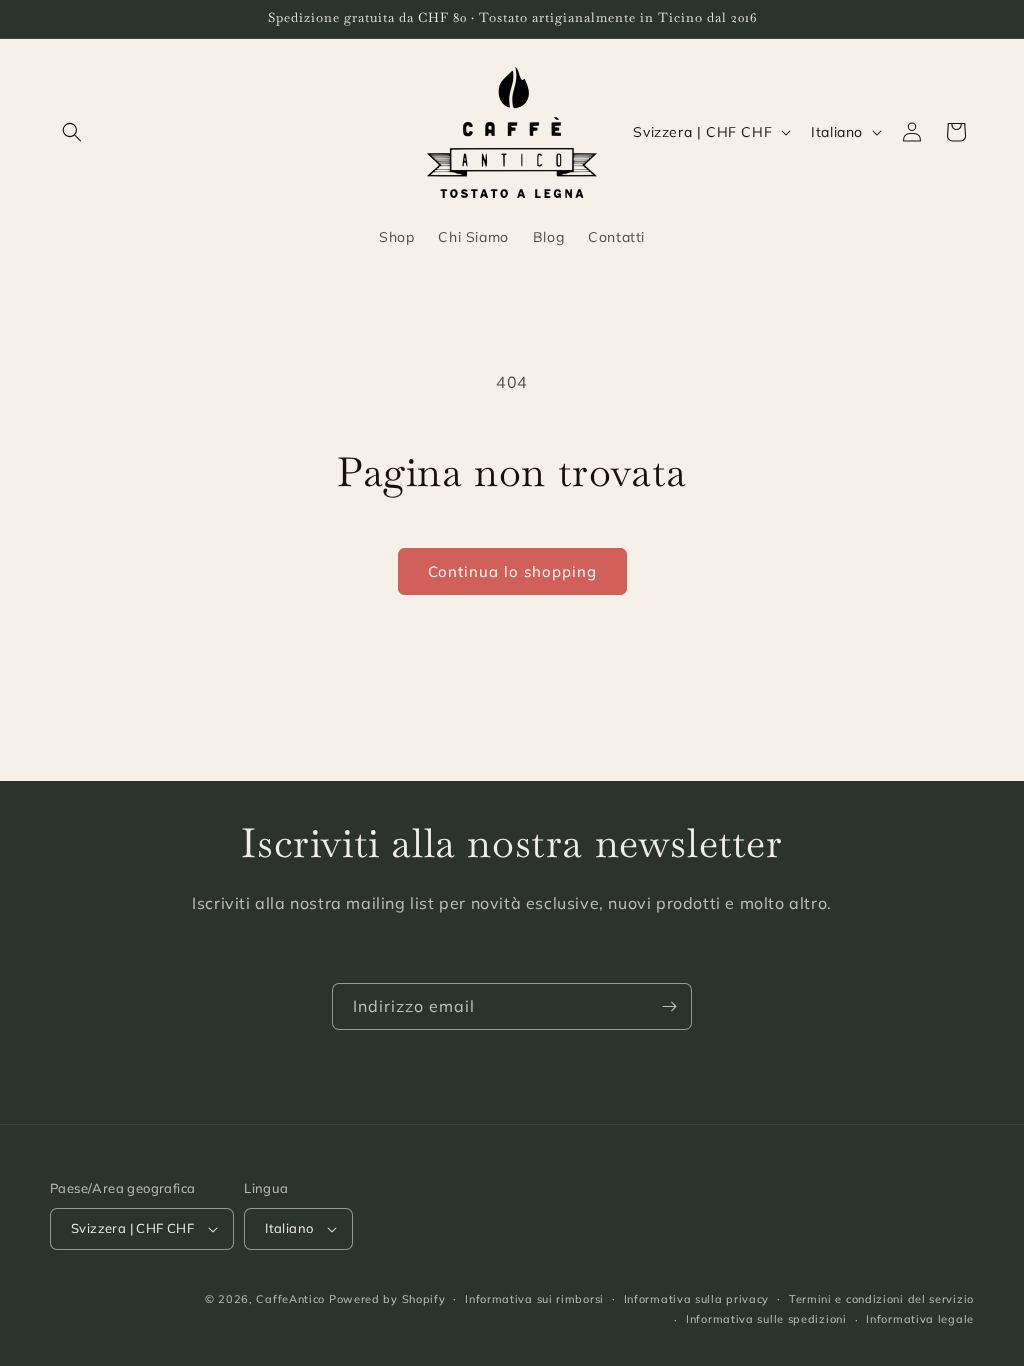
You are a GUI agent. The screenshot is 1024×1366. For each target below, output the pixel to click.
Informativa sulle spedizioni (766, 1319)
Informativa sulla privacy (697, 1299)
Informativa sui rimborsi (534, 1299)
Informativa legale (920, 1319)
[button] (72, 132)
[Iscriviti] (669, 1006)
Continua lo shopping (512, 571)
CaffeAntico (292, 1299)
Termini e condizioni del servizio (881, 1299)
